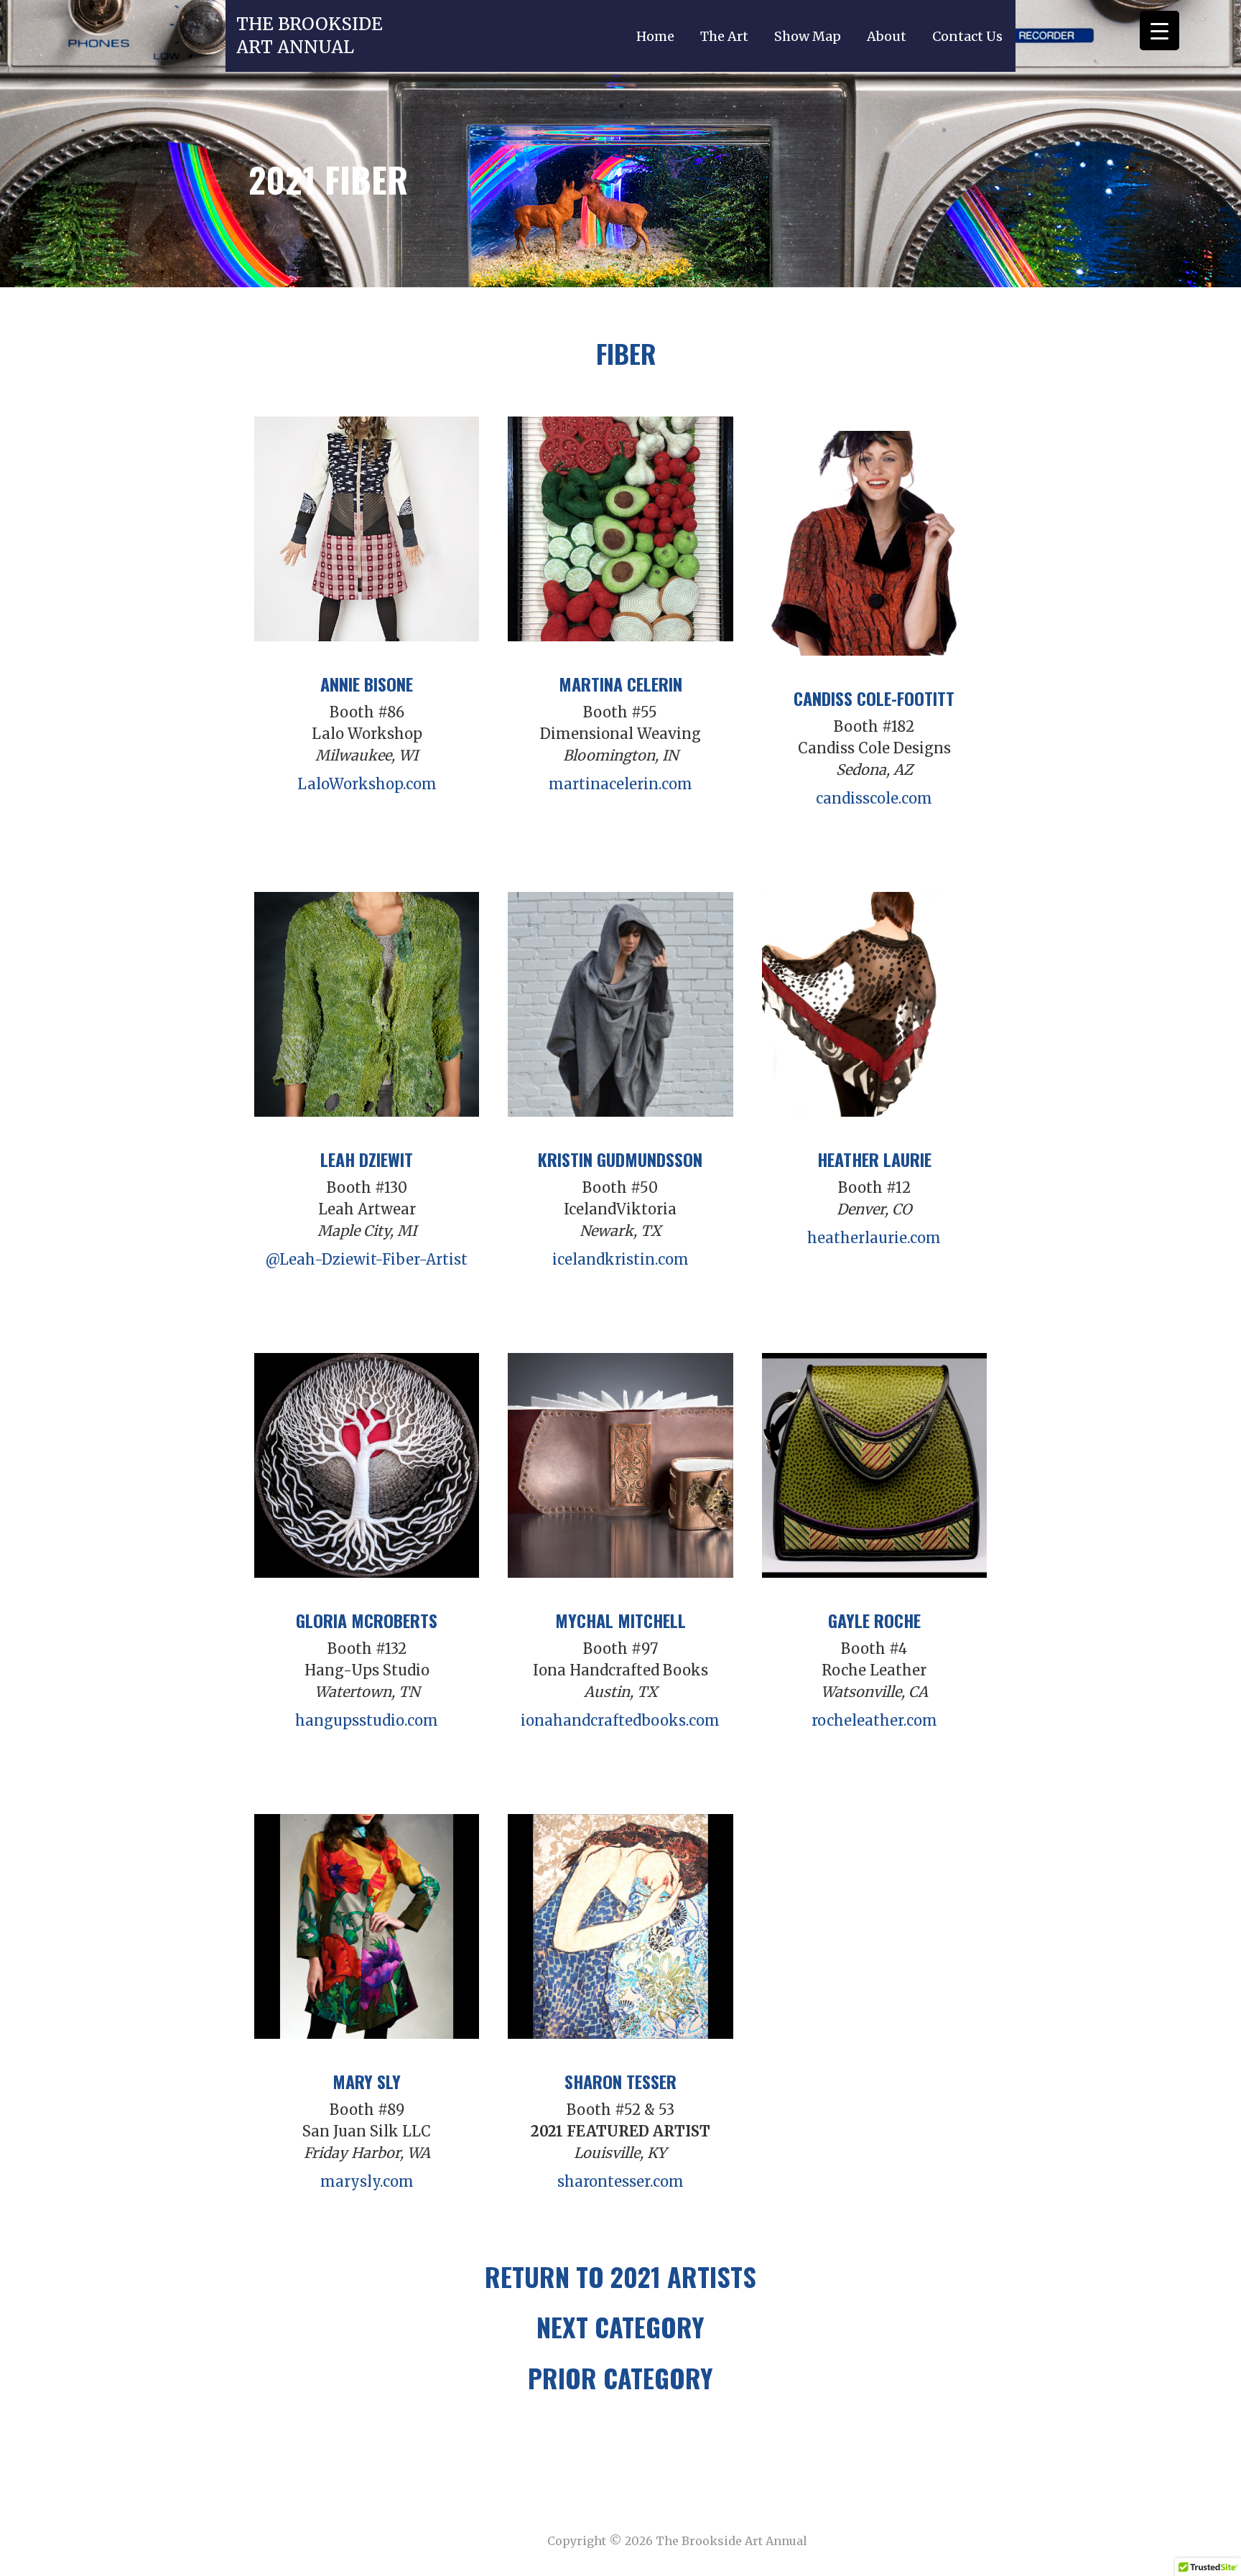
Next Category (620, 2326)
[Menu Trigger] (1159, 31)
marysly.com (367, 2181)
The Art (724, 36)
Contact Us (967, 36)
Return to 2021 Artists (620, 2276)
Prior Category (620, 2377)
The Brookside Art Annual (310, 36)
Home (655, 36)
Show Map (808, 36)
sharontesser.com (620, 2181)
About (887, 36)
